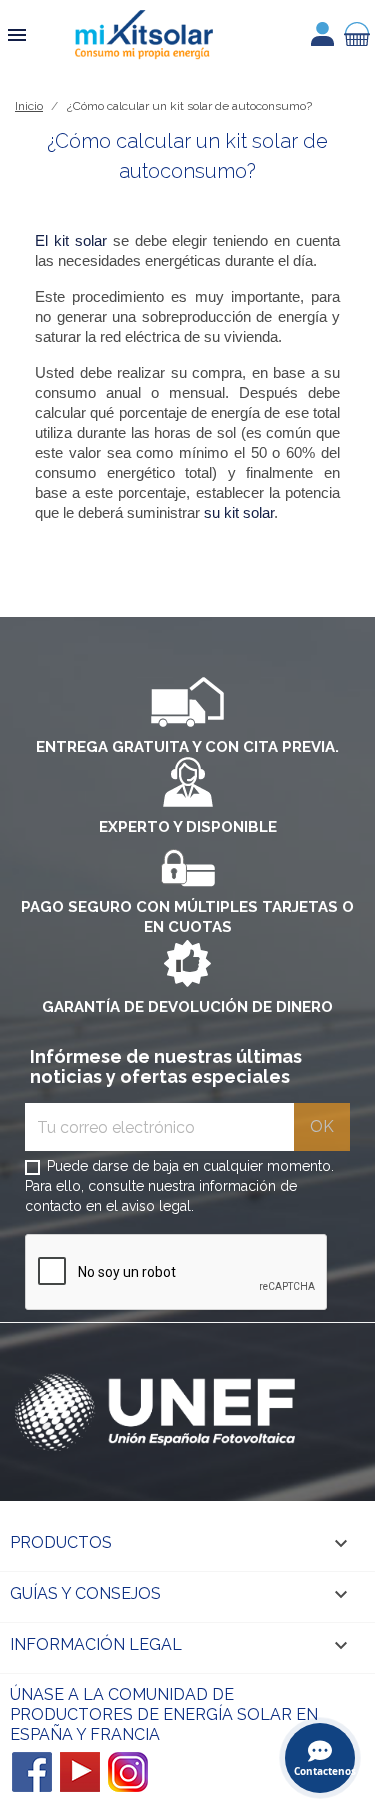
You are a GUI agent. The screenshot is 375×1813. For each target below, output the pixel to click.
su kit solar (239, 513)
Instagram (128, 1772)
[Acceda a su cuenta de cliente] (322, 34)
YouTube (80, 1772)
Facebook (32, 1772)
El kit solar (71, 241)
